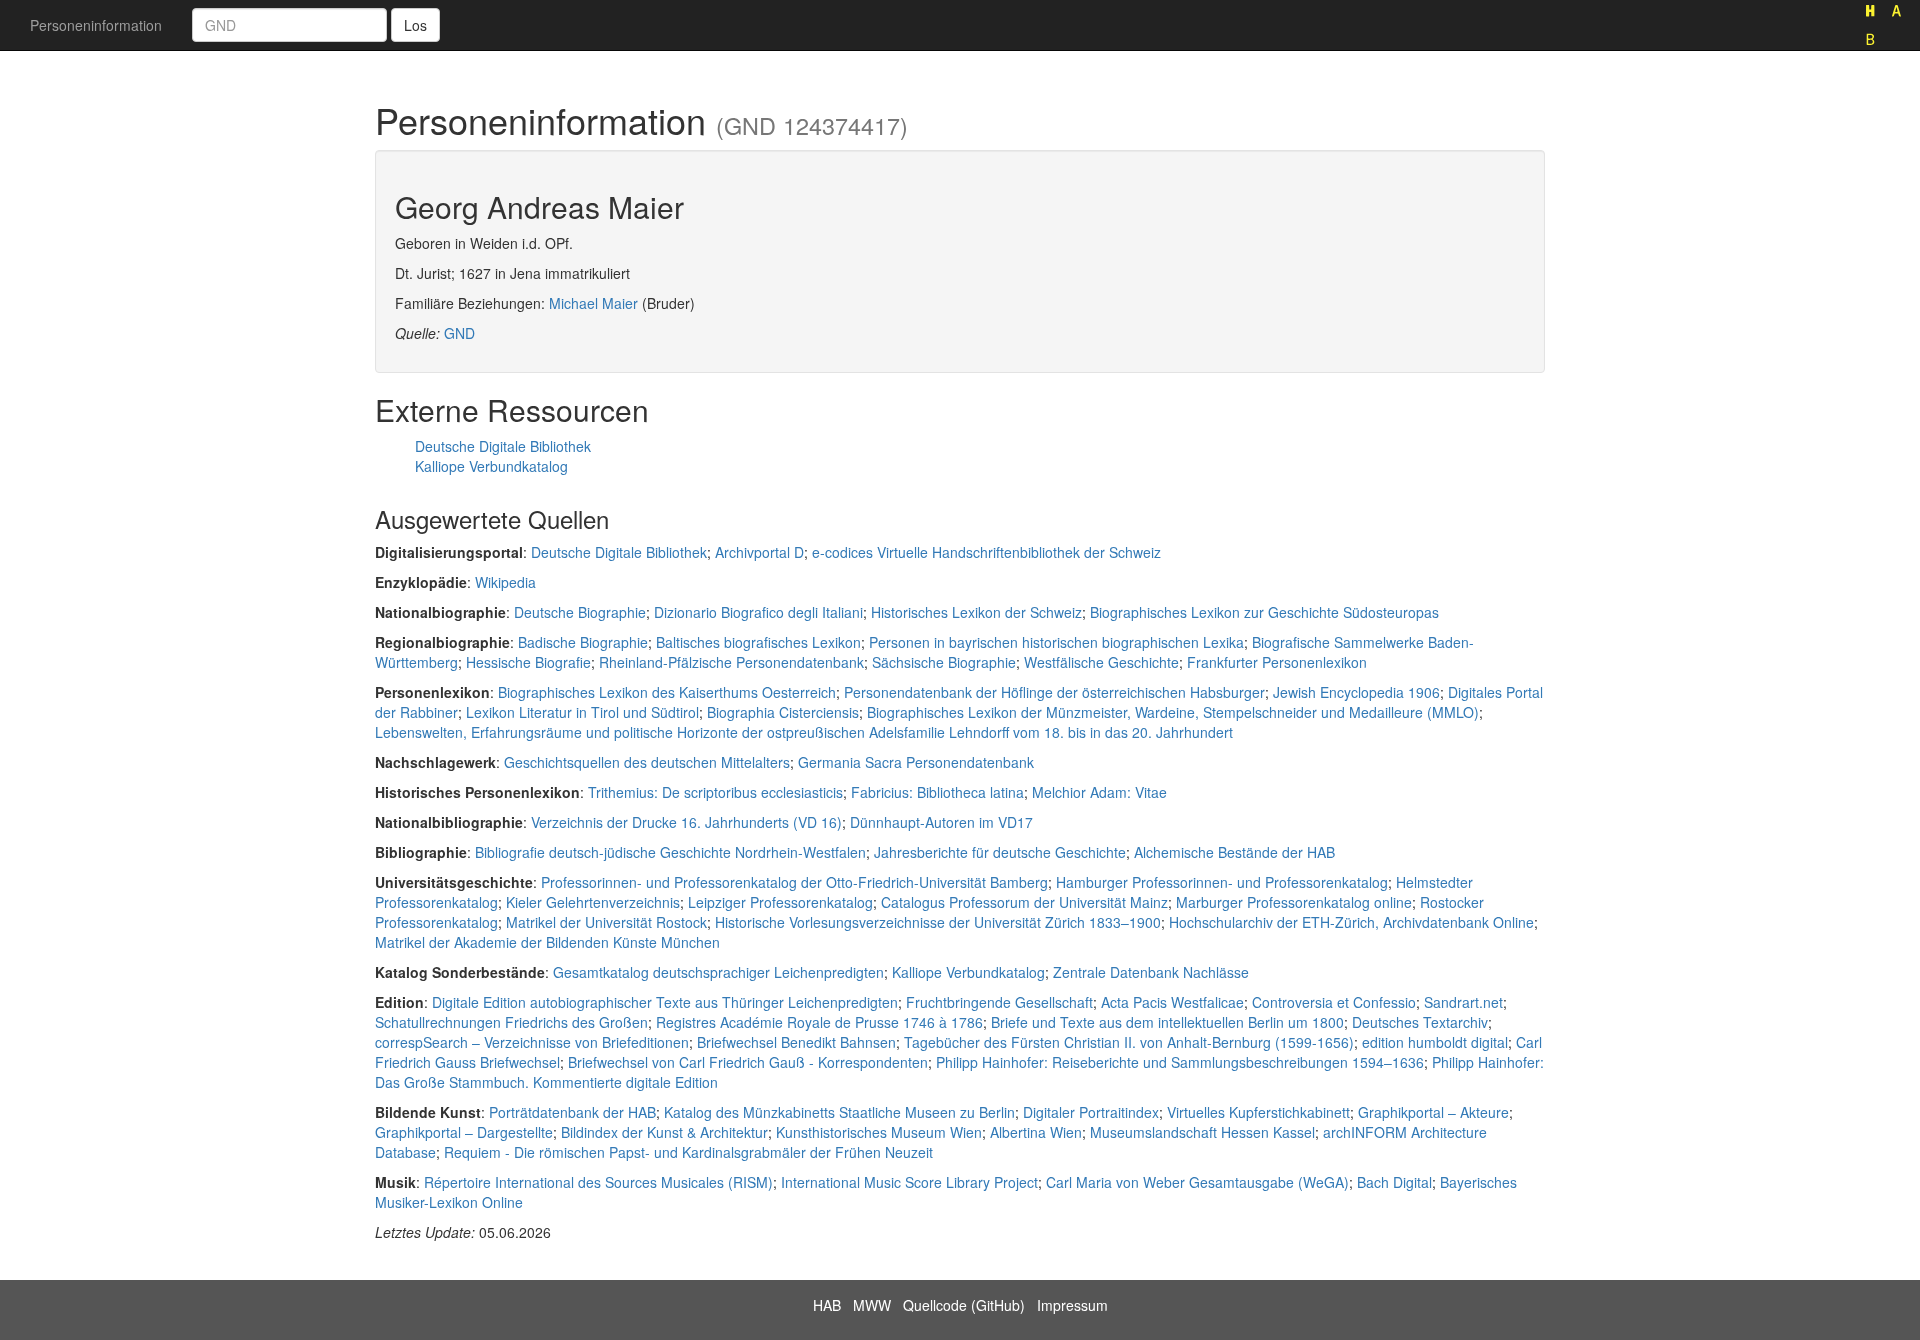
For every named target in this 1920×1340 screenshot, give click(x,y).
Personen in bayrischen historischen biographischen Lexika (1056, 642)
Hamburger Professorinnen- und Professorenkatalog (1222, 882)
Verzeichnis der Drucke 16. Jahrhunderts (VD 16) (686, 822)
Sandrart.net (1463, 1002)
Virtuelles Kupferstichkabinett (1258, 1112)
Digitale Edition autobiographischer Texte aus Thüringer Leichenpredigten (665, 1002)
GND (459, 333)
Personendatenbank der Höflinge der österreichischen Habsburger (1054, 692)
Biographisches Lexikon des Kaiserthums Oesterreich (667, 692)
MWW (872, 1305)
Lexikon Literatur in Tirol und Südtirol (582, 712)
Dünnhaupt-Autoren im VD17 (941, 822)
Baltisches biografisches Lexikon (758, 642)
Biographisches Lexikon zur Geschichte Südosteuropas (1264, 612)
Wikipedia (505, 582)
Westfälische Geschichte (1101, 662)
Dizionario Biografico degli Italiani (758, 612)
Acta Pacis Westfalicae (1172, 1002)
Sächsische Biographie (944, 662)
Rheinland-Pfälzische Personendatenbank (731, 662)
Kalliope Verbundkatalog (491, 466)
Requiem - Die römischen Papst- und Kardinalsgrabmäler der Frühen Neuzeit (688, 1152)
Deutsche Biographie (580, 612)
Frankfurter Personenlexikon (1277, 662)
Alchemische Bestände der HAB (1234, 852)
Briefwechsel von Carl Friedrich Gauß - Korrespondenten (748, 1062)
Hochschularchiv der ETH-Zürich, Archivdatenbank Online (1351, 922)
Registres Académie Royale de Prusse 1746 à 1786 (819, 1022)
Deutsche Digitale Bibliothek (503, 446)
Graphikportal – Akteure (1433, 1112)
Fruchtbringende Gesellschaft (999, 1002)
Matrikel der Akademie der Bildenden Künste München (547, 942)
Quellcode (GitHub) (964, 1305)
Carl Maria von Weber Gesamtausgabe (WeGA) (1197, 1182)
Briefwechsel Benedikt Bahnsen (796, 1042)
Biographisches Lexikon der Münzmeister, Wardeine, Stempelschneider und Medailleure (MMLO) (1173, 712)
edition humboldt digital (1435, 1042)
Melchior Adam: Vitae (1099, 792)
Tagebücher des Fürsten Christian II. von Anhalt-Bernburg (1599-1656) (1129, 1042)
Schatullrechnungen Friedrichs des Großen (511, 1022)
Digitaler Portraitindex (1091, 1112)
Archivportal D (759, 552)
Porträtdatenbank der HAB (572, 1112)
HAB (827, 1305)
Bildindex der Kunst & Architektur (664, 1132)
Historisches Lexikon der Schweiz (976, 612)
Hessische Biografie (528, 662)
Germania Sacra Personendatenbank (916, 762)
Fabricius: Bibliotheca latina (937, 792)
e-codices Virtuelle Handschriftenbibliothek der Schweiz (986, 552)
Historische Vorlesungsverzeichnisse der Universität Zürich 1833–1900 (938, 922)
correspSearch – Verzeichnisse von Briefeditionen (532, 1042)
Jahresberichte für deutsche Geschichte (1000, 852)
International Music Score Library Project (909, 1182)
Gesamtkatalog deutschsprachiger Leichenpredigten (718, 972)
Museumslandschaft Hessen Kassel (1202, 1132)
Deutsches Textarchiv (1420, 1022)
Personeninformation (96, 25)
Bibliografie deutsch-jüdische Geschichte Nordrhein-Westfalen (670, 852)
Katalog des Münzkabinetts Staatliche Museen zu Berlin (839, 1112)
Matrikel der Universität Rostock (606, 922)
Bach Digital (1394, 1182)
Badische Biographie (583, 642)
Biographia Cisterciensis (783, 712)
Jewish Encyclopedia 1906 (1356, 692)
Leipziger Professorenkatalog (780, 902)
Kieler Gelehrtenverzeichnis (593, 902)
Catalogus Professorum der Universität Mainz (1024, 902)
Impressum (1072, 1305)
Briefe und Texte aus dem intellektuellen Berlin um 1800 (1167, 1022)
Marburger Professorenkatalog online (1294, 902)
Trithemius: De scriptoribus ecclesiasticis (715, 792)
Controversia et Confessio (1334, 1002)
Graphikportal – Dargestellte (464, 1132)
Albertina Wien (1036, 1132)
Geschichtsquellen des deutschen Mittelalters (647, 762)
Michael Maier (593, 303)
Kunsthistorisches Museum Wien (879, 1132)
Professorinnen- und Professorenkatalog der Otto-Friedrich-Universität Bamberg (794, 882)
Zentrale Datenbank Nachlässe (1151, 972)
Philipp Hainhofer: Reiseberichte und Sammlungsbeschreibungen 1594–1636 (1180, 1062)
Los (415, 25)
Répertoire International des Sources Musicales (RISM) (598, 1182)
